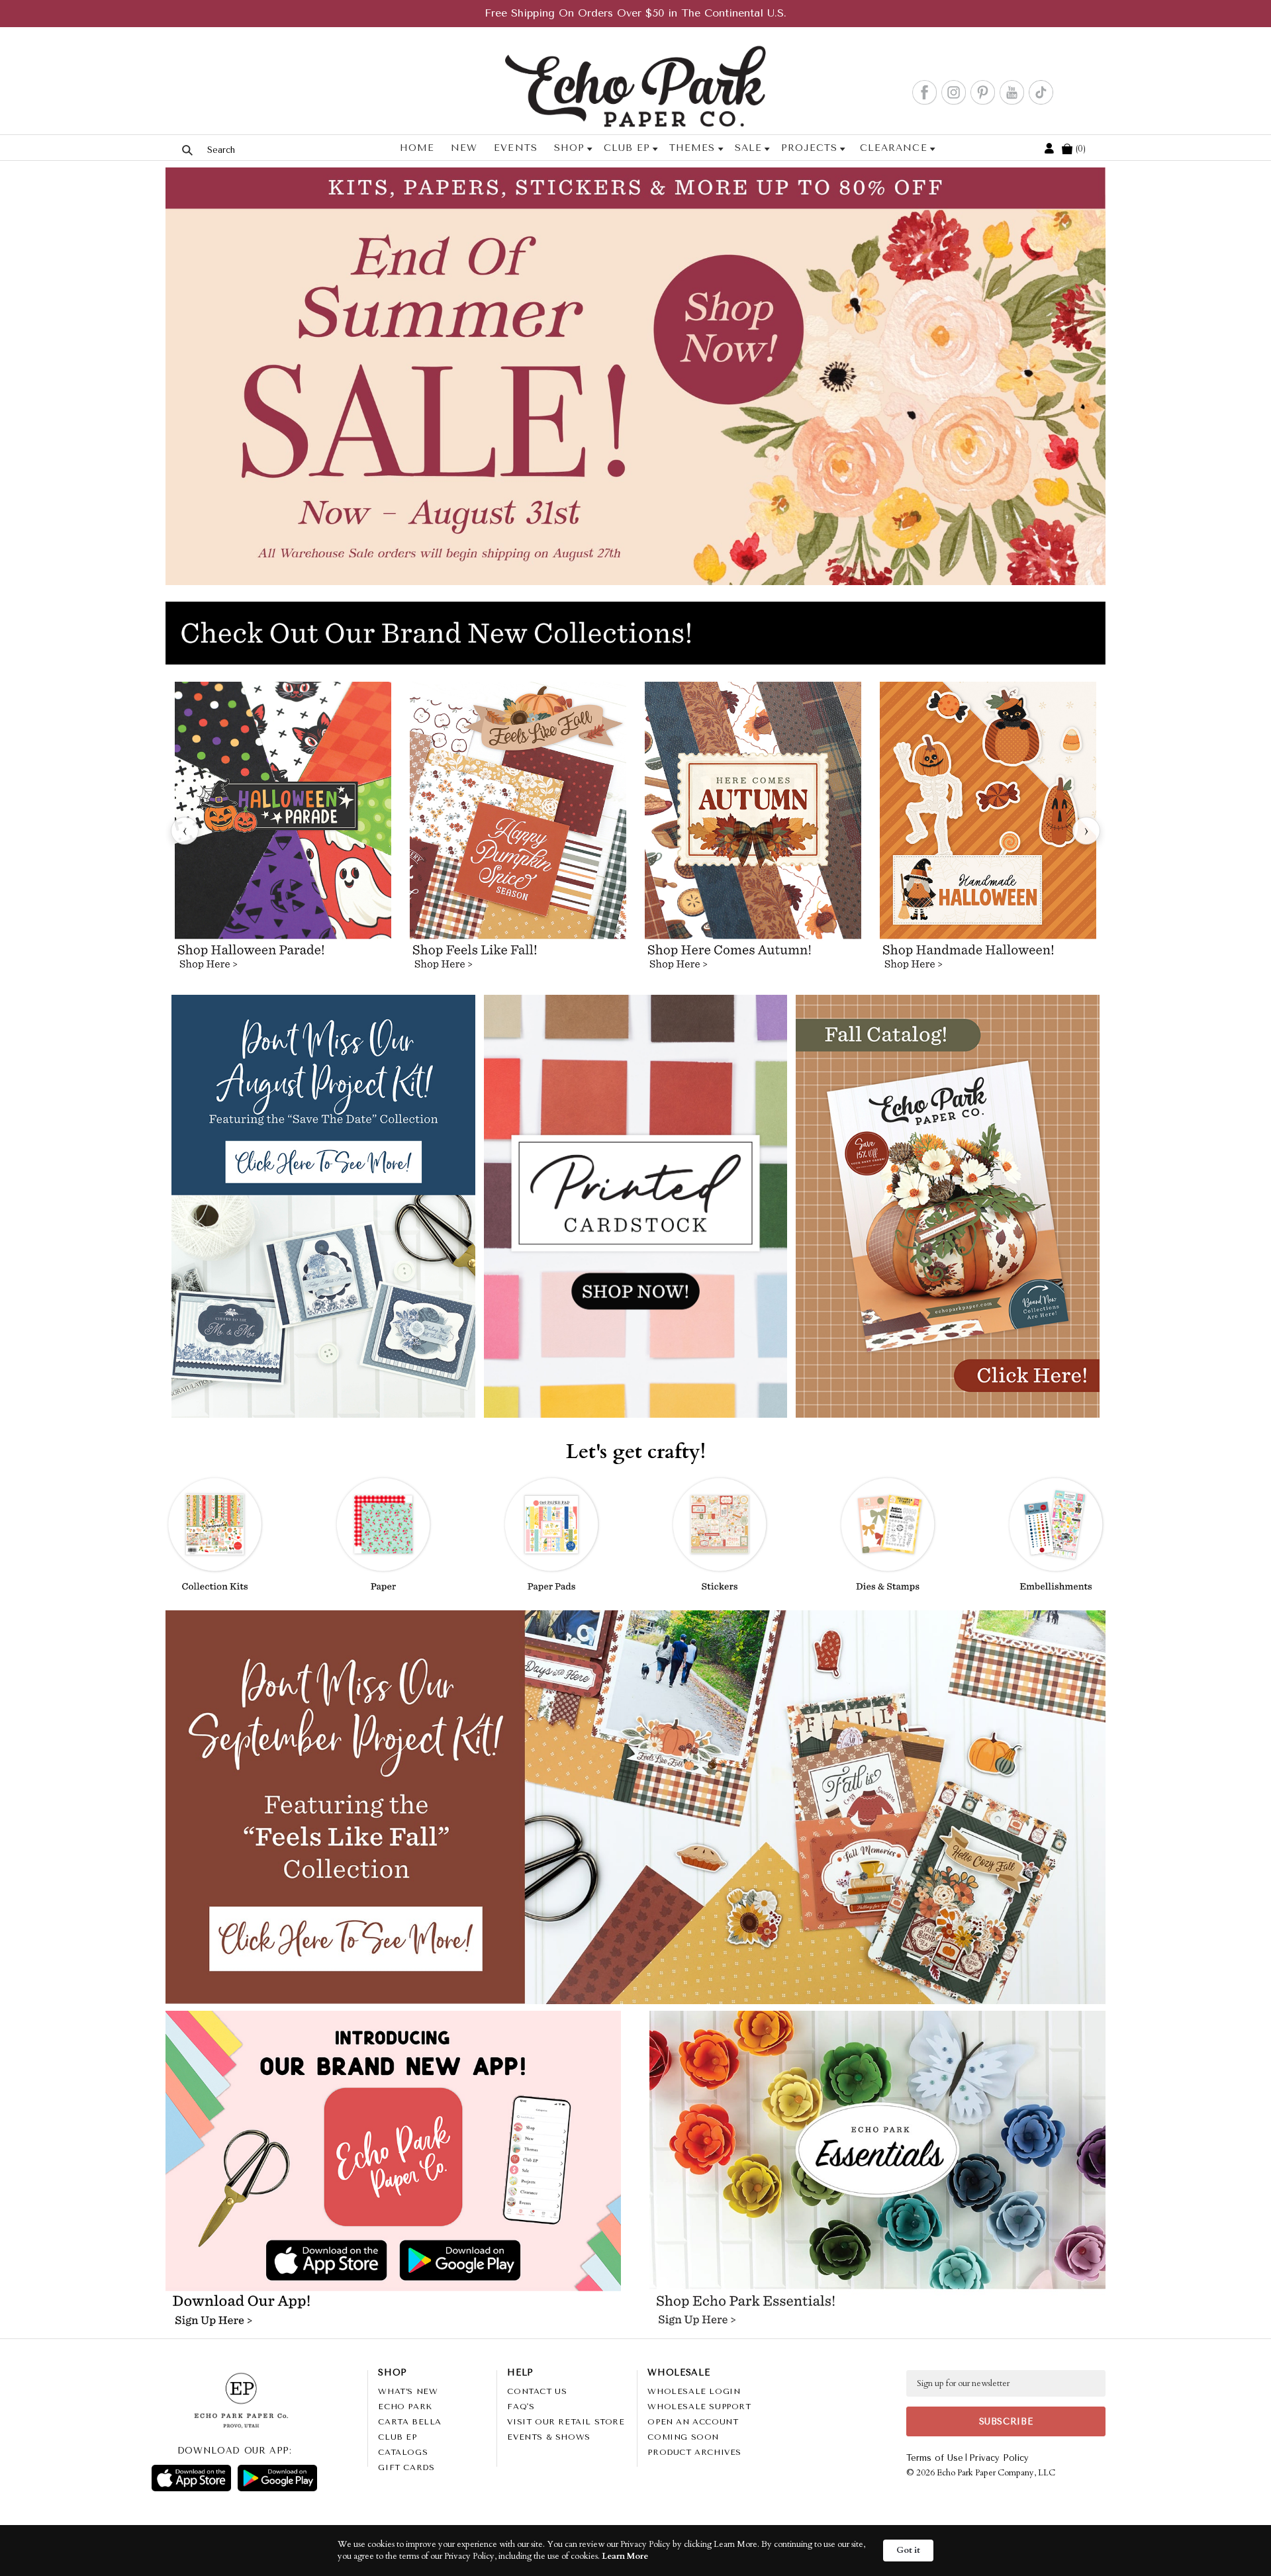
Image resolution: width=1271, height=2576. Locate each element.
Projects (809, 148)
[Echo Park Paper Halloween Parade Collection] (283, 831)
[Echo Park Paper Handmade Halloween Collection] (988, 831)
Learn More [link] (625, 2556)
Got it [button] (908, 2550)
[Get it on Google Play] (277, 2478)
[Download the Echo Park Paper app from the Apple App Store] (281, 2262)
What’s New (408, 2391)
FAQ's (521, 2407)
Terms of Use (935, 2458)
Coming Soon (683, 2437)
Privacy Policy (999, 2458)
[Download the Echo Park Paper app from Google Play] (504, 2262)
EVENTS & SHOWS (548, 2437)
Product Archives (694, 2452)
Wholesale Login (694, 2391)
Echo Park (405, 2407)
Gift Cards (406, 2467)
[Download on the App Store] (191, 2478)
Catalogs (403, 2452)
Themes (692, 148)
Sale (748, 148)
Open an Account (693, 2422)
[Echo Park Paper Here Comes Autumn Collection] (753, 831)
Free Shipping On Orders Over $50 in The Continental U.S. (635, 13)
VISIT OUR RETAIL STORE (566, 2422)
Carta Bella (410, 2422)
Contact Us (537, 2391)
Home (417, 148)
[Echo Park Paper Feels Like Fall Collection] (518, 831)
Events (515, 148)
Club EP (627, 148)
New (464, 148)
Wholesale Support (699, 2407)
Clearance (893, 148)
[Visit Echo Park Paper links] (394, 2123)
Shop (569, 148)
